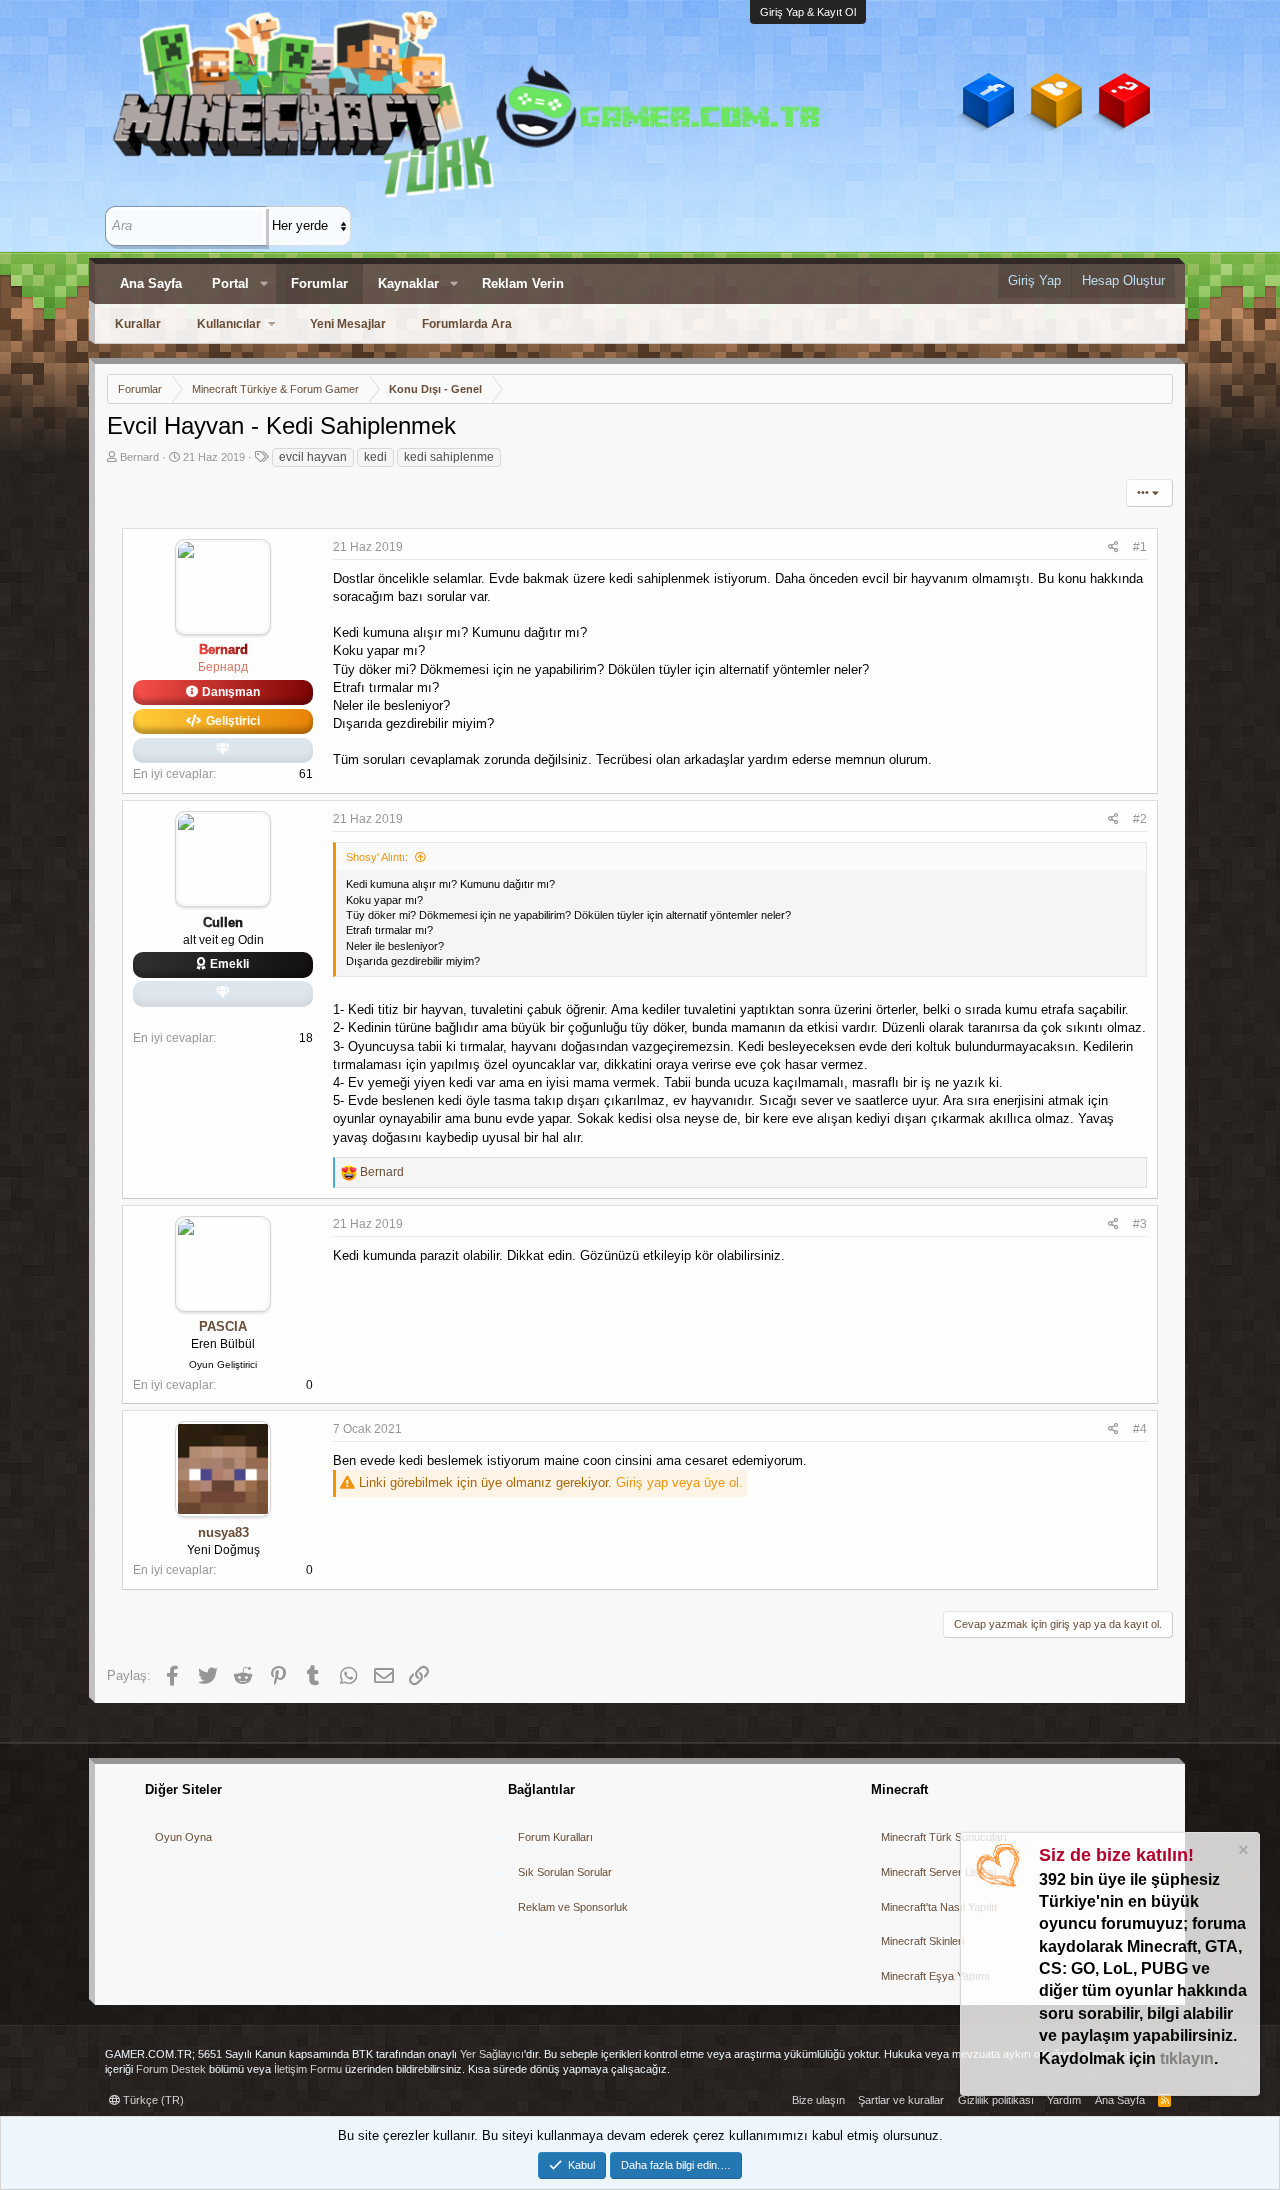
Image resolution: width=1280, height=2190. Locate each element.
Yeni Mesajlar (348, 324)
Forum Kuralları (555, 1837)
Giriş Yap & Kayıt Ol (808, 12)
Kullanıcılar (229, 324)
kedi (375, 457)
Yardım (1064, 2100)
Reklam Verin (523, 283)
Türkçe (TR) (152, 2100)
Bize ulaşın (818, 2100)
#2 (1140, 819)
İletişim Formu (308, 2069)
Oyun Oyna (183, 1837)
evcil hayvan (313, 457)
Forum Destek (171, 2069)
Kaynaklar (408, 283)
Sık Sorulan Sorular (565, 1872)
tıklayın (1187, 2058)
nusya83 (223, 1532)
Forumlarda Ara (467, 324)
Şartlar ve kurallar (901, 2100)
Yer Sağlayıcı (492, 2054)
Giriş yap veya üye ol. (679, 1482)
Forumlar (319, 283)
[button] (264, 284)
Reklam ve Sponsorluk (573, 1907)
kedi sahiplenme (449, 457)
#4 (1140, 1429)
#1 (1140, 547)
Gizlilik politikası (996, 2100)
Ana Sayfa (151, 283)
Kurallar (138, 324)
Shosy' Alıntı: (377, 857)
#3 (1140, 1224)
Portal (230, 283)
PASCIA (223, 1326)
